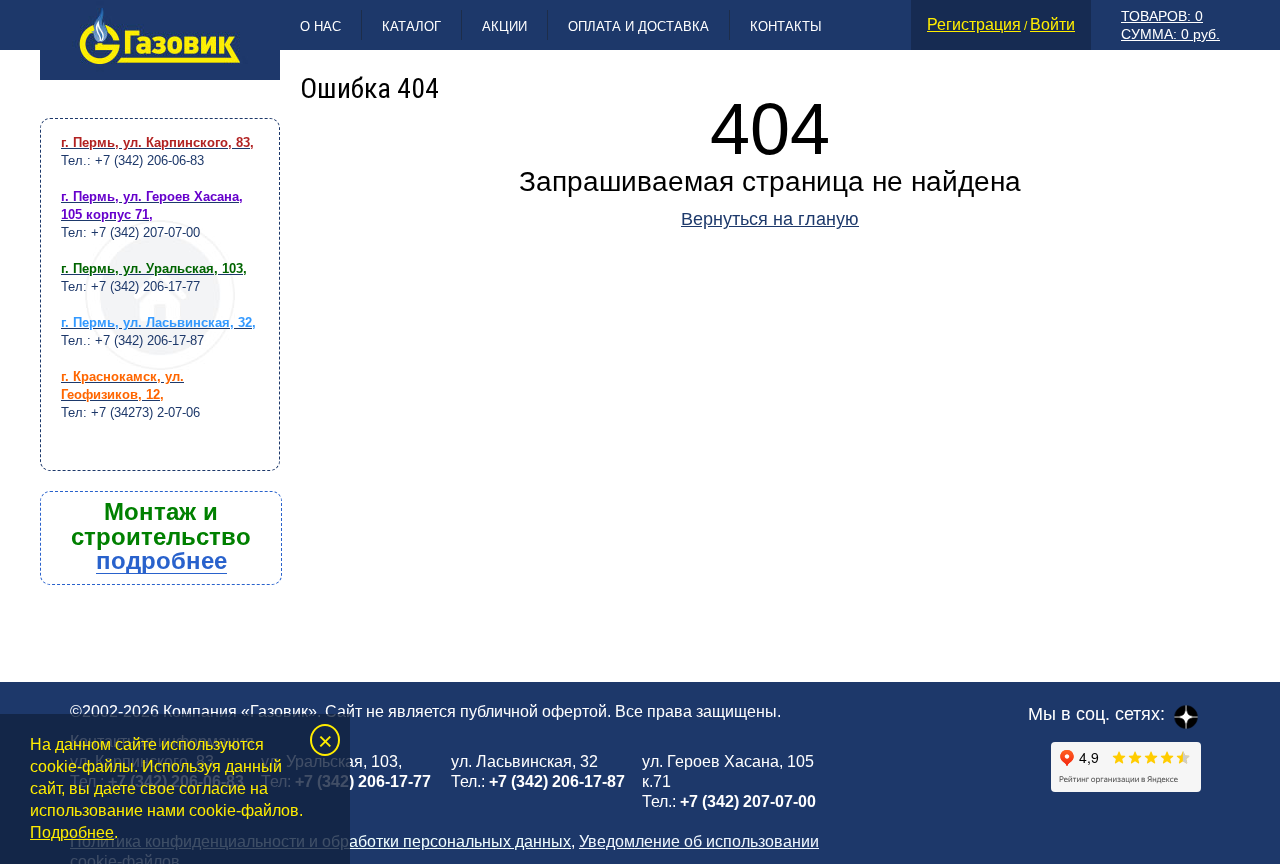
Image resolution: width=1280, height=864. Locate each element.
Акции (504, 26)
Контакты (786, 26)
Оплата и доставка (638, 26)
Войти (1052, 24)
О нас (320, 26)
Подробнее (72, 832)
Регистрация (974, 24)
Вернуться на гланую (770, 219)
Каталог (411, 26)
